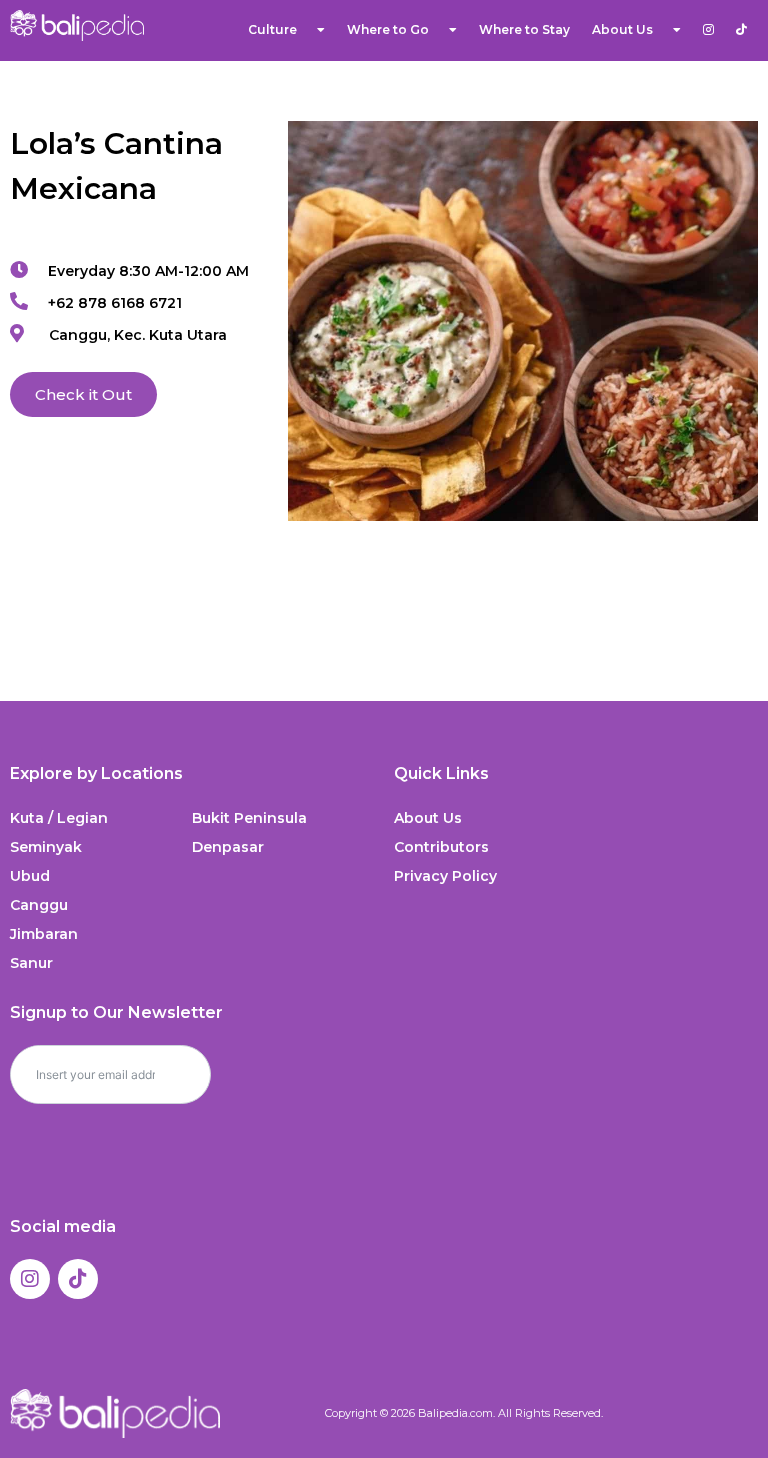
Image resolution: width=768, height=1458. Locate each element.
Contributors (441, 847)
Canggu (39, 905)
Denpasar (228, 847)
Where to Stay (524, 29)
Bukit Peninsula (249, 818)
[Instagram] (30, 1279)
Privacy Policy (445, 876)
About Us (428, 818)
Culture (272, 29)
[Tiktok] (78, 1279)
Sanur (31, 963)
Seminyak (46, 847)
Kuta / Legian (59, 818)
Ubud (30, 876)
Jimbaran (44, 934)
